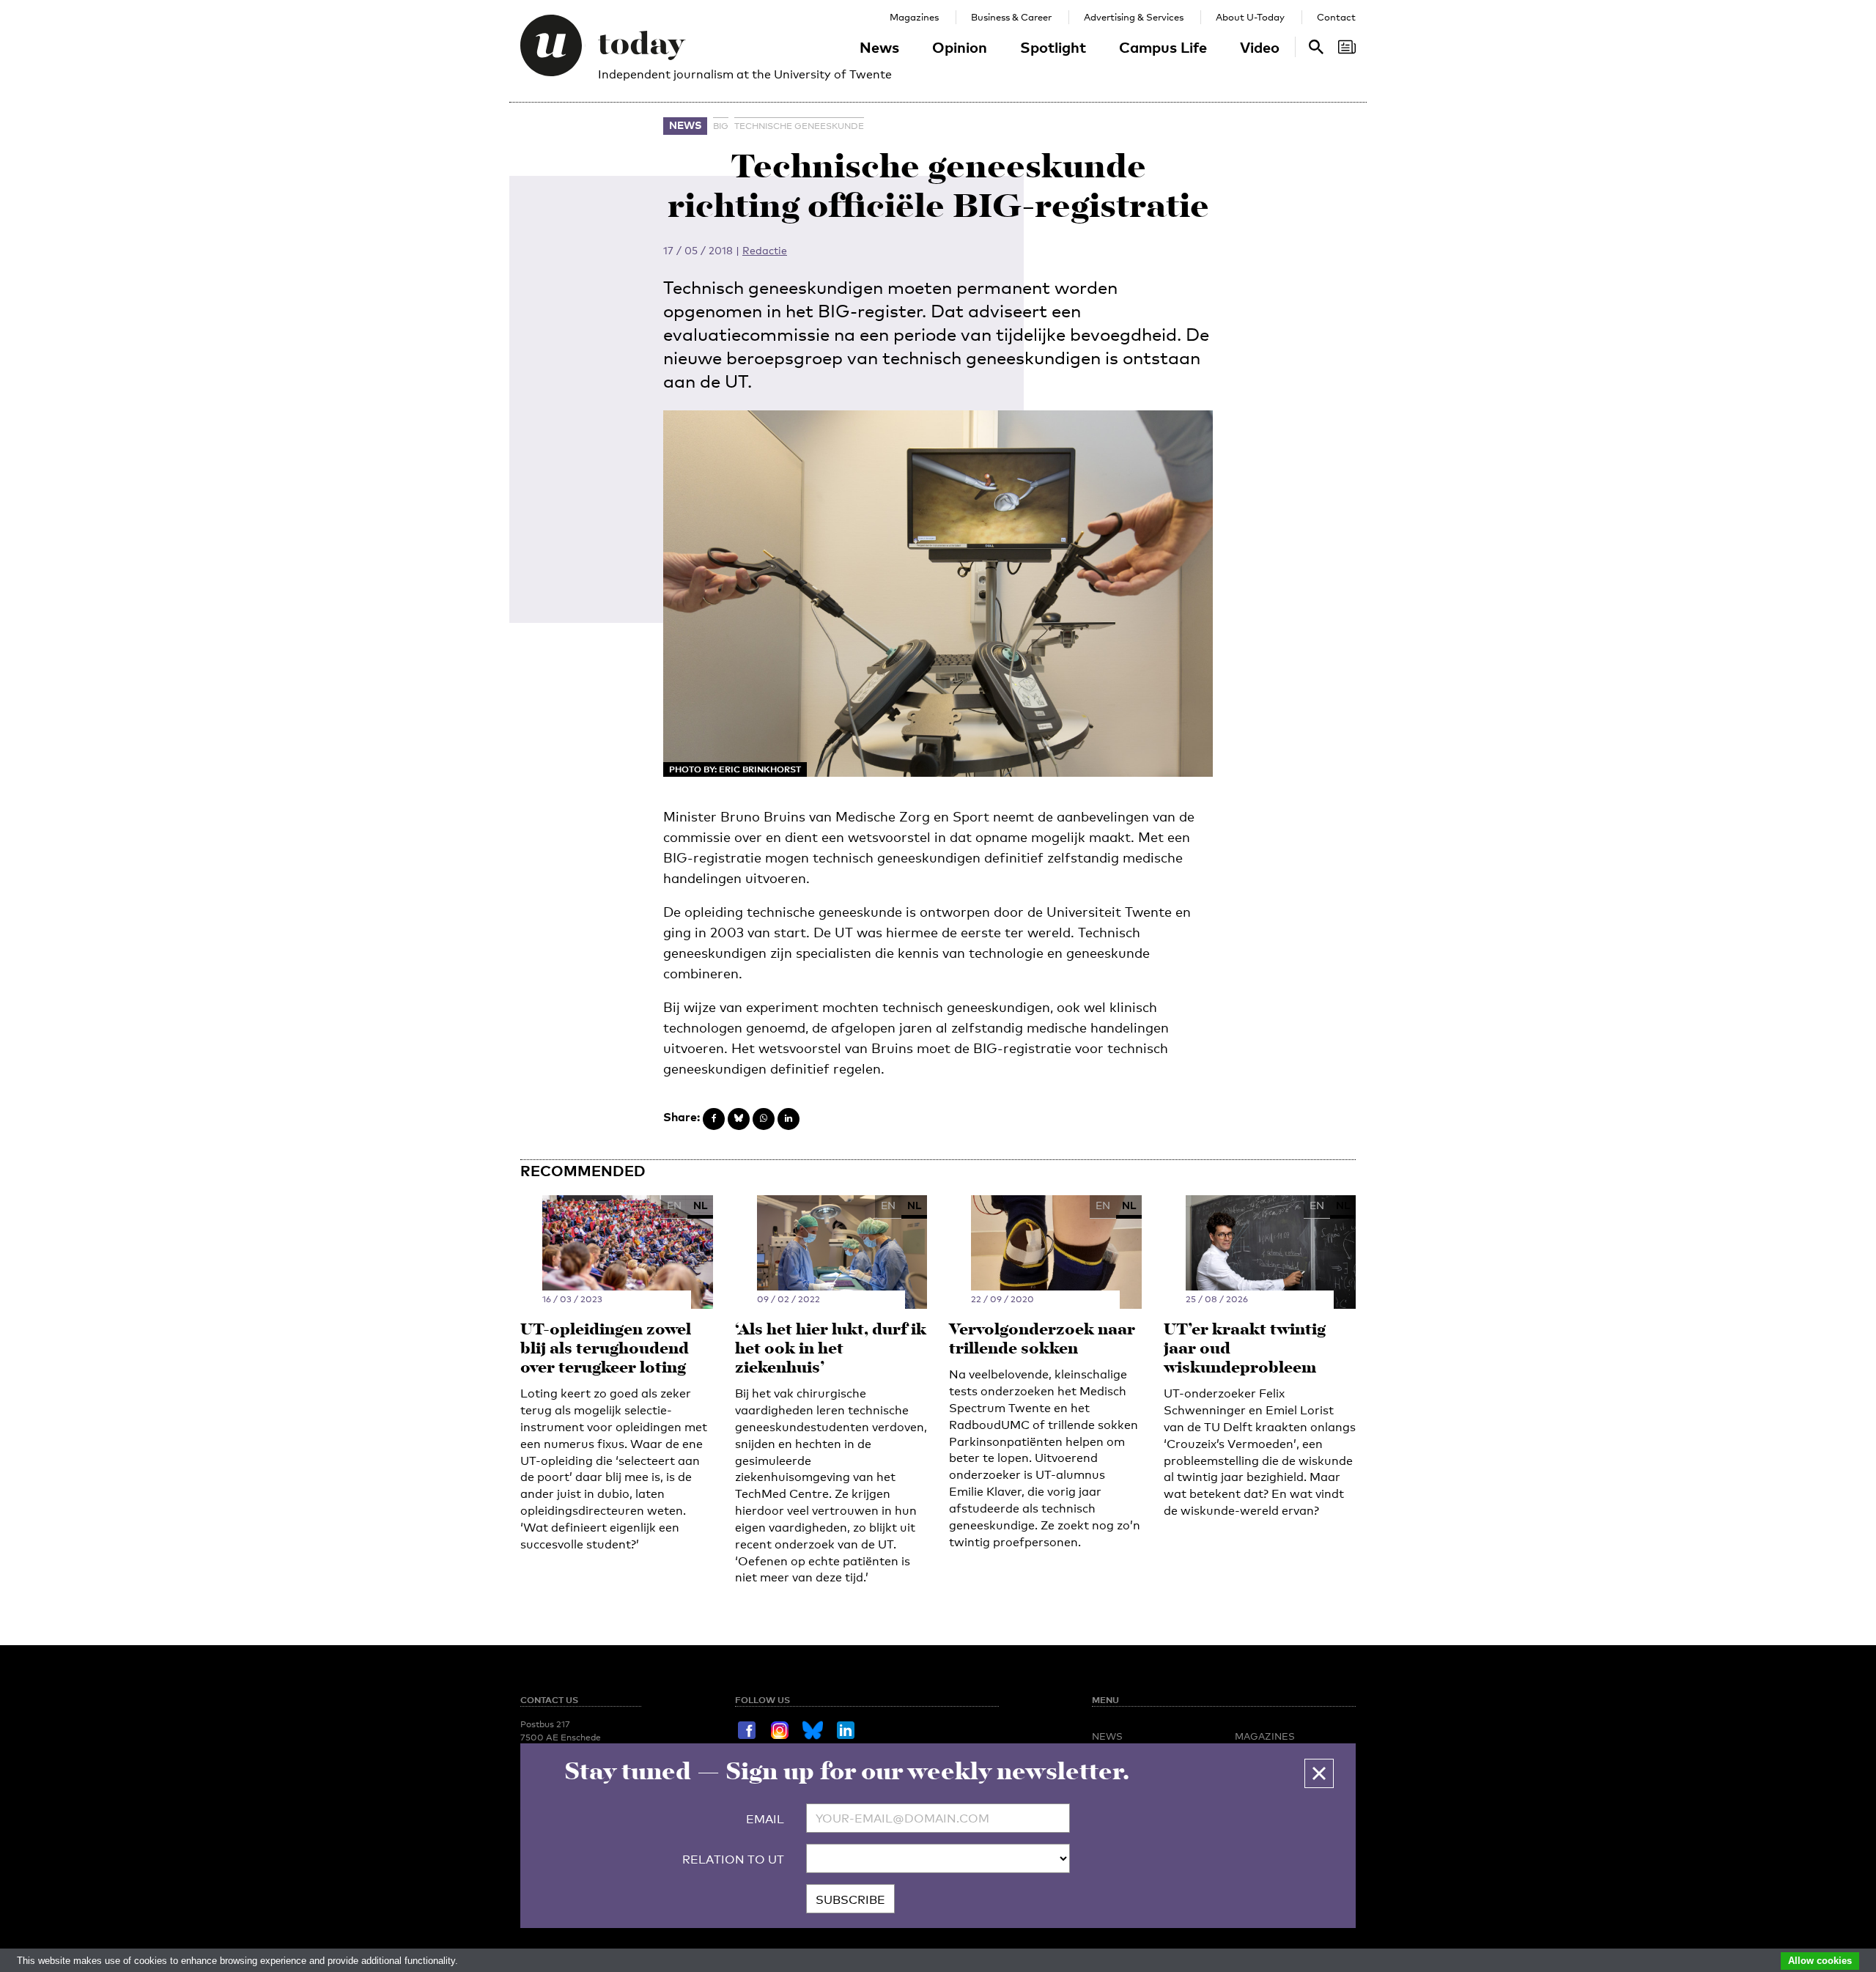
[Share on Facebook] (714, 1119)
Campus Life (1163, 47)
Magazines (914, 17)
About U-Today (1250, 17)
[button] (1319, 1773)
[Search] (1347, 47)
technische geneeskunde (799, 126)
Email (765, 1819)
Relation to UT (733, 1860)
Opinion (960, 47)
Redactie (765, 250)
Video (1260, 47)
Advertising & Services (1134, 17)
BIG (721, 126)
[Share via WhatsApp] (764, 1119)
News (879, 47)
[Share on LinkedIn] (789, 1119)
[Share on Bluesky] (739, 1119)
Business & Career (1011, 17)
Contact (1336, 17)
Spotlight (1053, 47)
